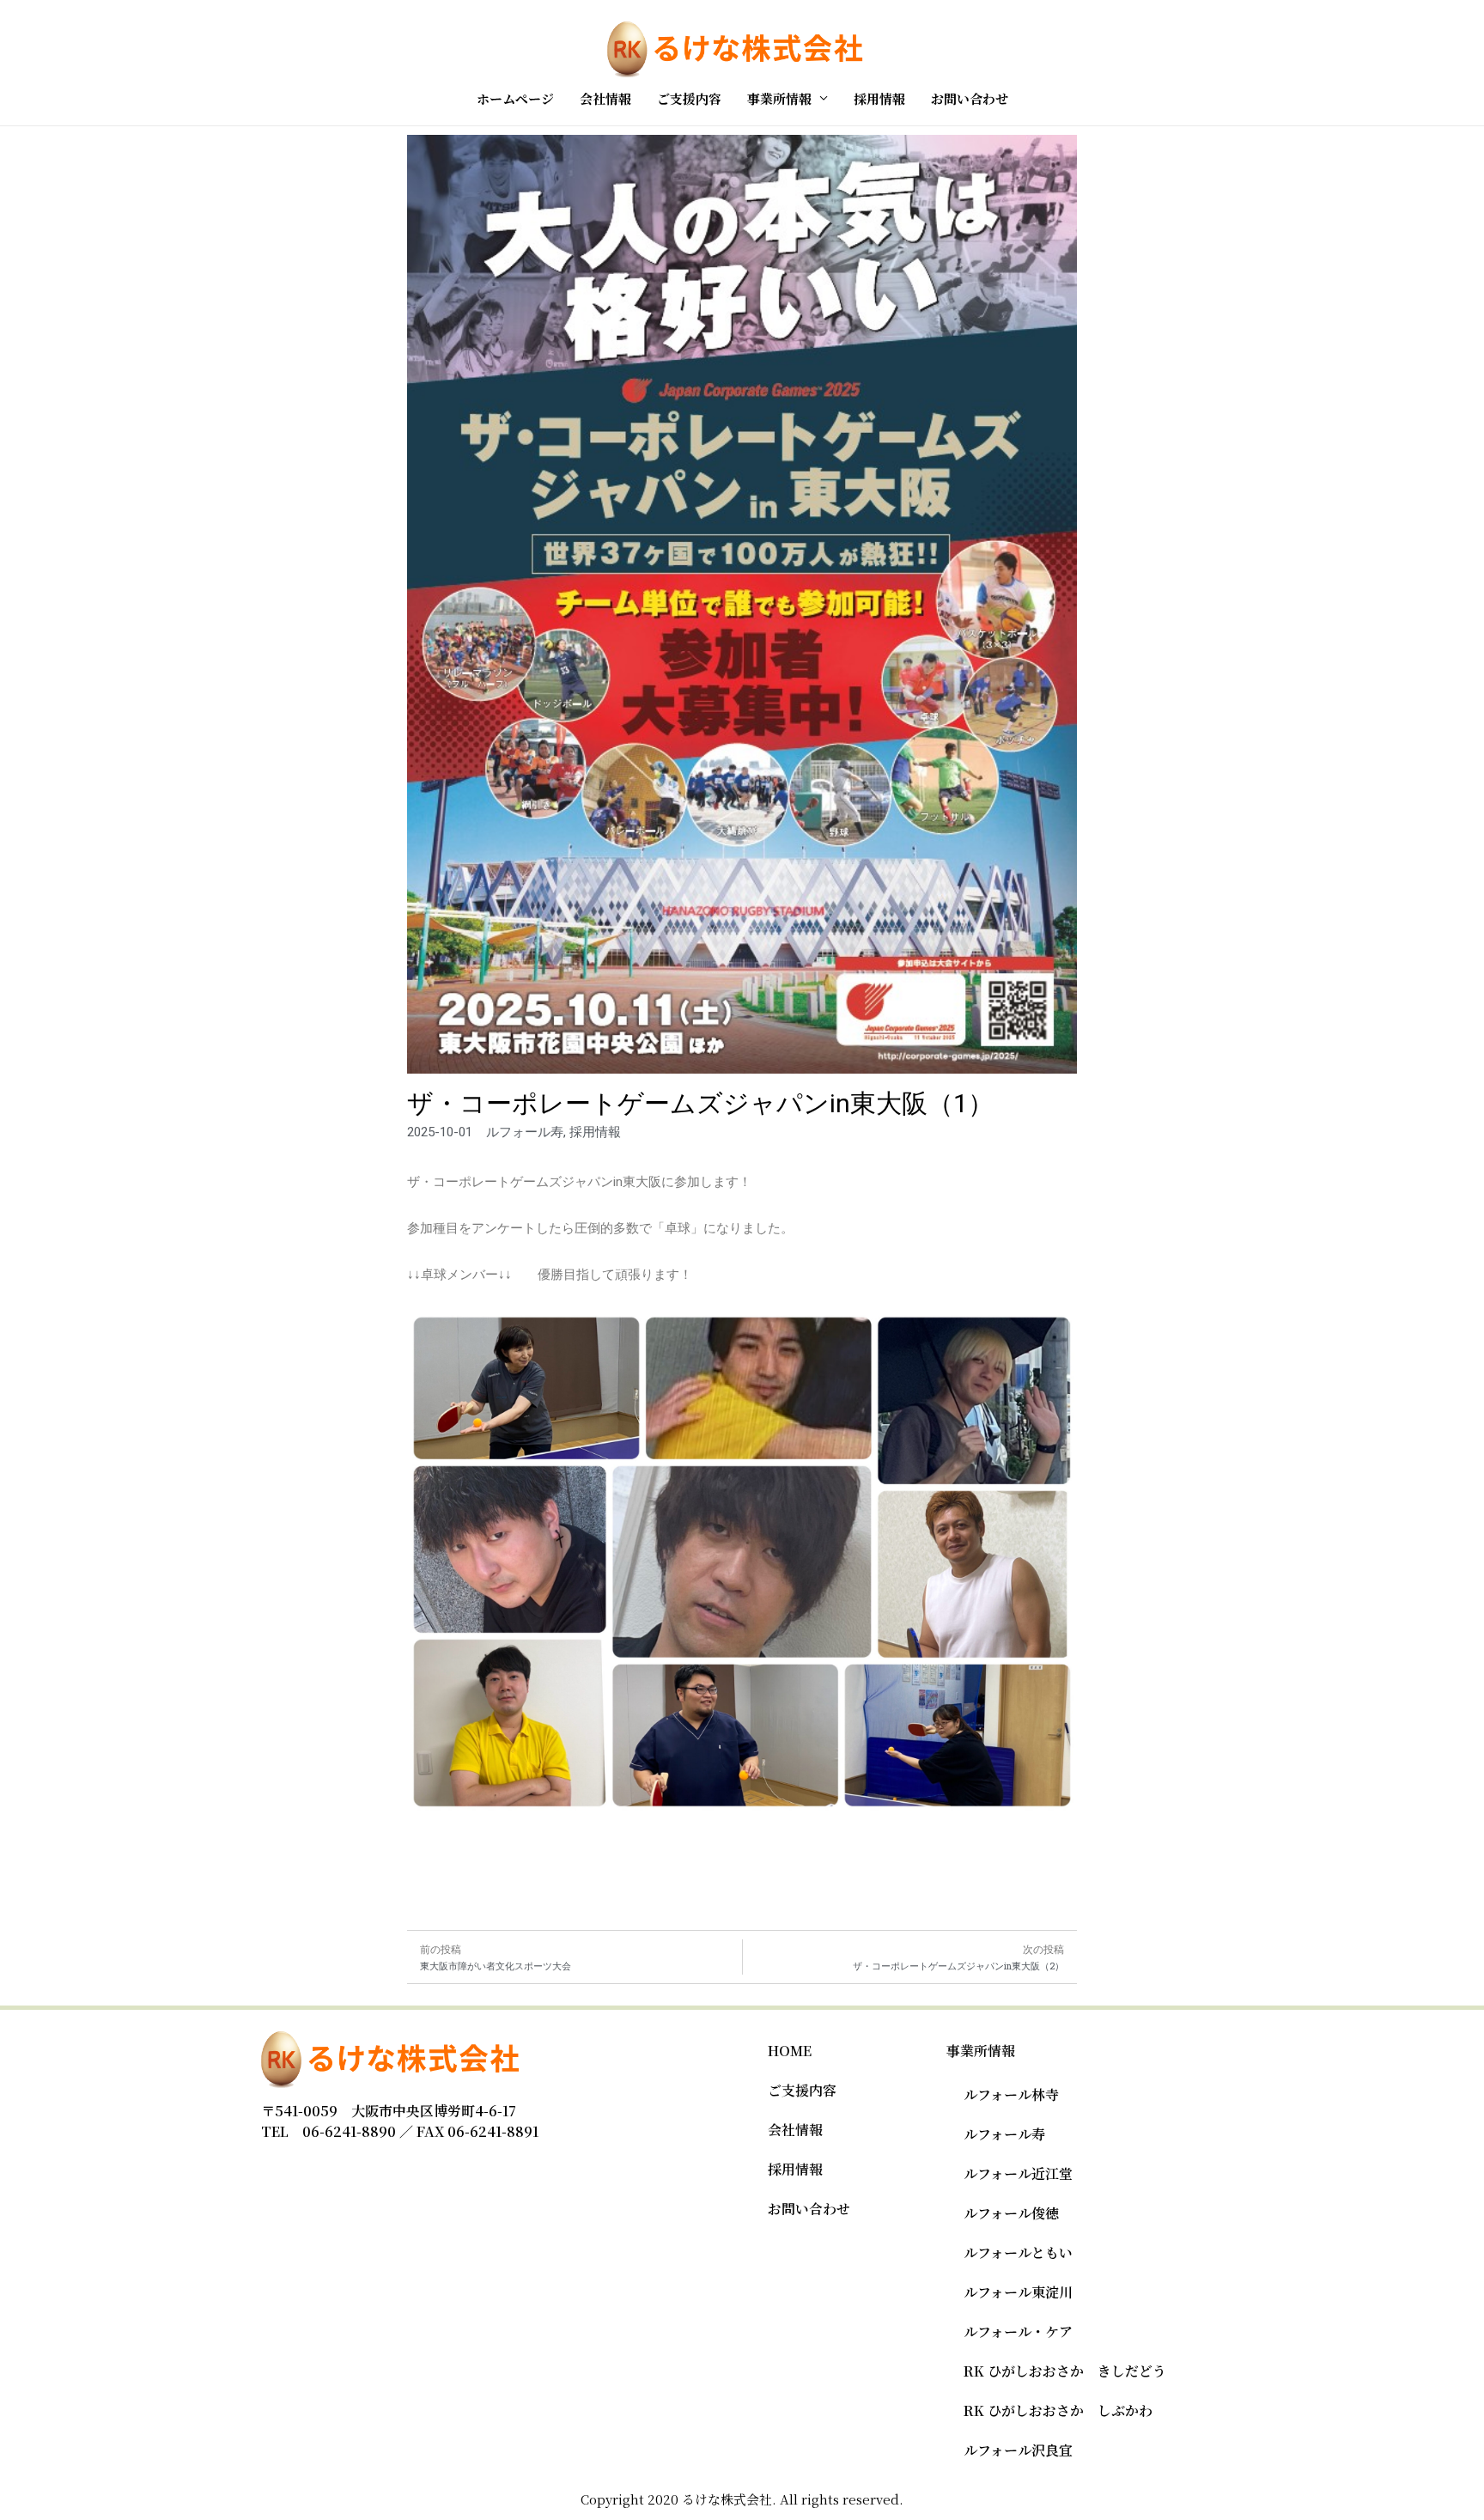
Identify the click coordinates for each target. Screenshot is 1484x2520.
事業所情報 (779, 98)
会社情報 (605, 98)
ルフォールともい (1018, 2252)
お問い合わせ (970, 98)
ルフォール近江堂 (1018, 2173)
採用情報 (879, 98)
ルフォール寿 (1004, 2134)
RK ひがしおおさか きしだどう (1065, 2371)
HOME (790, 2051)
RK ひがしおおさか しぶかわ (1058, 2410)
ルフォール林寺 (1011, 2094)
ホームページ (515, 98)
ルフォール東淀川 (1018, 2292)
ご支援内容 (689, 98)
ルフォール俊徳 (1011, 2213)
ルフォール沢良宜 (1018, 2450)
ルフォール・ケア (1018, 2331)
